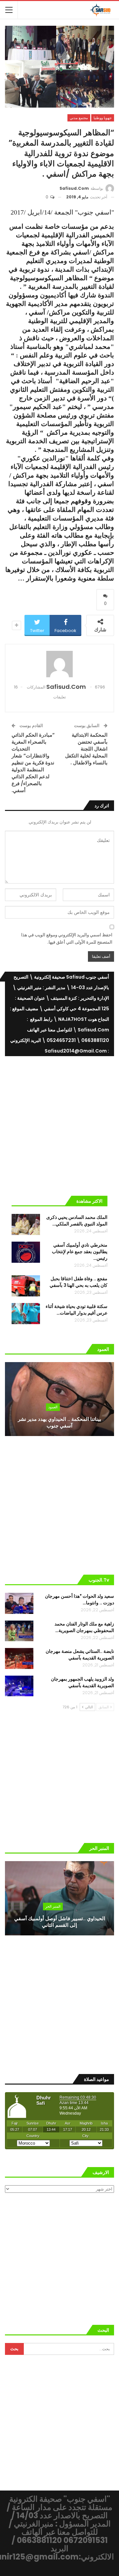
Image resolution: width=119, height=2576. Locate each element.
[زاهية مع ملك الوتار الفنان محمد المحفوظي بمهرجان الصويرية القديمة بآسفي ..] (19, 1631)
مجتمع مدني (79, 118)
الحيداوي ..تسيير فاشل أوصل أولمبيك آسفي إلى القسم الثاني (60, 1922)
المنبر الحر (53, 1906)
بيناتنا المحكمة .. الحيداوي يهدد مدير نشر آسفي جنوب (59, 1422)
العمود (53, 1407)
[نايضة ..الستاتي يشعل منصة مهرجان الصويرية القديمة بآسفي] (19, 1658)
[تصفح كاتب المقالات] (59, 664)
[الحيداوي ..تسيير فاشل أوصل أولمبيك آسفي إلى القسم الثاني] (59, 1898)
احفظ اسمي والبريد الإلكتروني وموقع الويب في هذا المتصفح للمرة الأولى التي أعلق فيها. (67, 938)
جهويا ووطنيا (103, 118)
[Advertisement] (59, 1123)
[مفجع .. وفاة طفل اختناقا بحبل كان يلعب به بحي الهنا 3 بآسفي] (26, 1286)
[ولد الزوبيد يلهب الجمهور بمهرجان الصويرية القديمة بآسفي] (19, 1686)
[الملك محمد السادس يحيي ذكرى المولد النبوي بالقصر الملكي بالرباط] (26, 1224)
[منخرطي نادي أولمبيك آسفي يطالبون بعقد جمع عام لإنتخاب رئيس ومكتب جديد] (26, 1252)
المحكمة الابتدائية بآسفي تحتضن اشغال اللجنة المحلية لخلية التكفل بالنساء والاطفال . (86, 749)
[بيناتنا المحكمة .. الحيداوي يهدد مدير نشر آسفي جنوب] (59, 1399)
